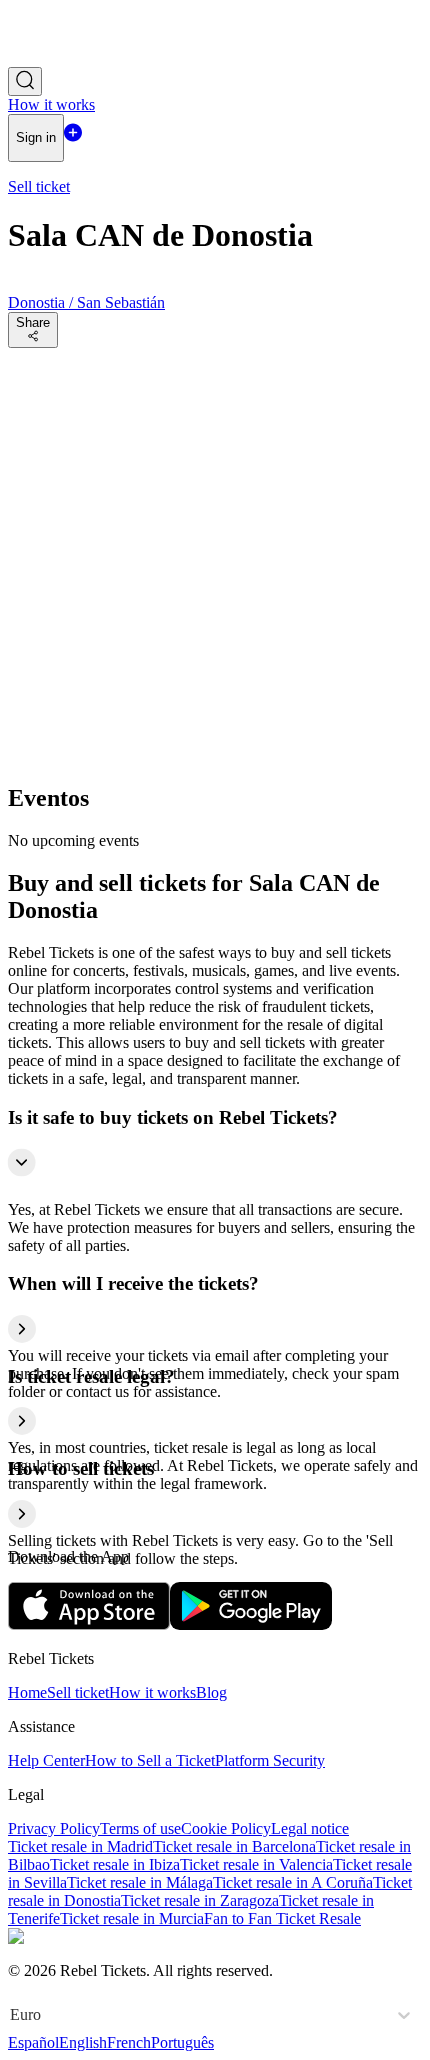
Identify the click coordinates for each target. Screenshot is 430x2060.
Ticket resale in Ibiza (115, 1864)
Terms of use (140, 1828)
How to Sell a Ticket (150, 1760)
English (83, 2042)
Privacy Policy (54, 1828)
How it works (152, 1692)
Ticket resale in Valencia (256, 1864)
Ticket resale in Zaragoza (200, 1900)
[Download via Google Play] (251, 1624)
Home (27, 1692)
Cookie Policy (226, 1828)
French (129, 2042)
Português (182, 2042)
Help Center (46, 1760)
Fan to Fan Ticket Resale (282, 1918)
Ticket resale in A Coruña (293, 1882)
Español (33, 2042)
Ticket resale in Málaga (140, 1882)
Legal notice (310, 1828)
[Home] (63, 57)
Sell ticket (78, 1692)
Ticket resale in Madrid (80, 1846)
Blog (211, 1692)
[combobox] (12, 2015)
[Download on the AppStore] (89, 1624)
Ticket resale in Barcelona (234, 1846)
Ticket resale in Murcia (132, 1918)
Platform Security (270, 1760)
